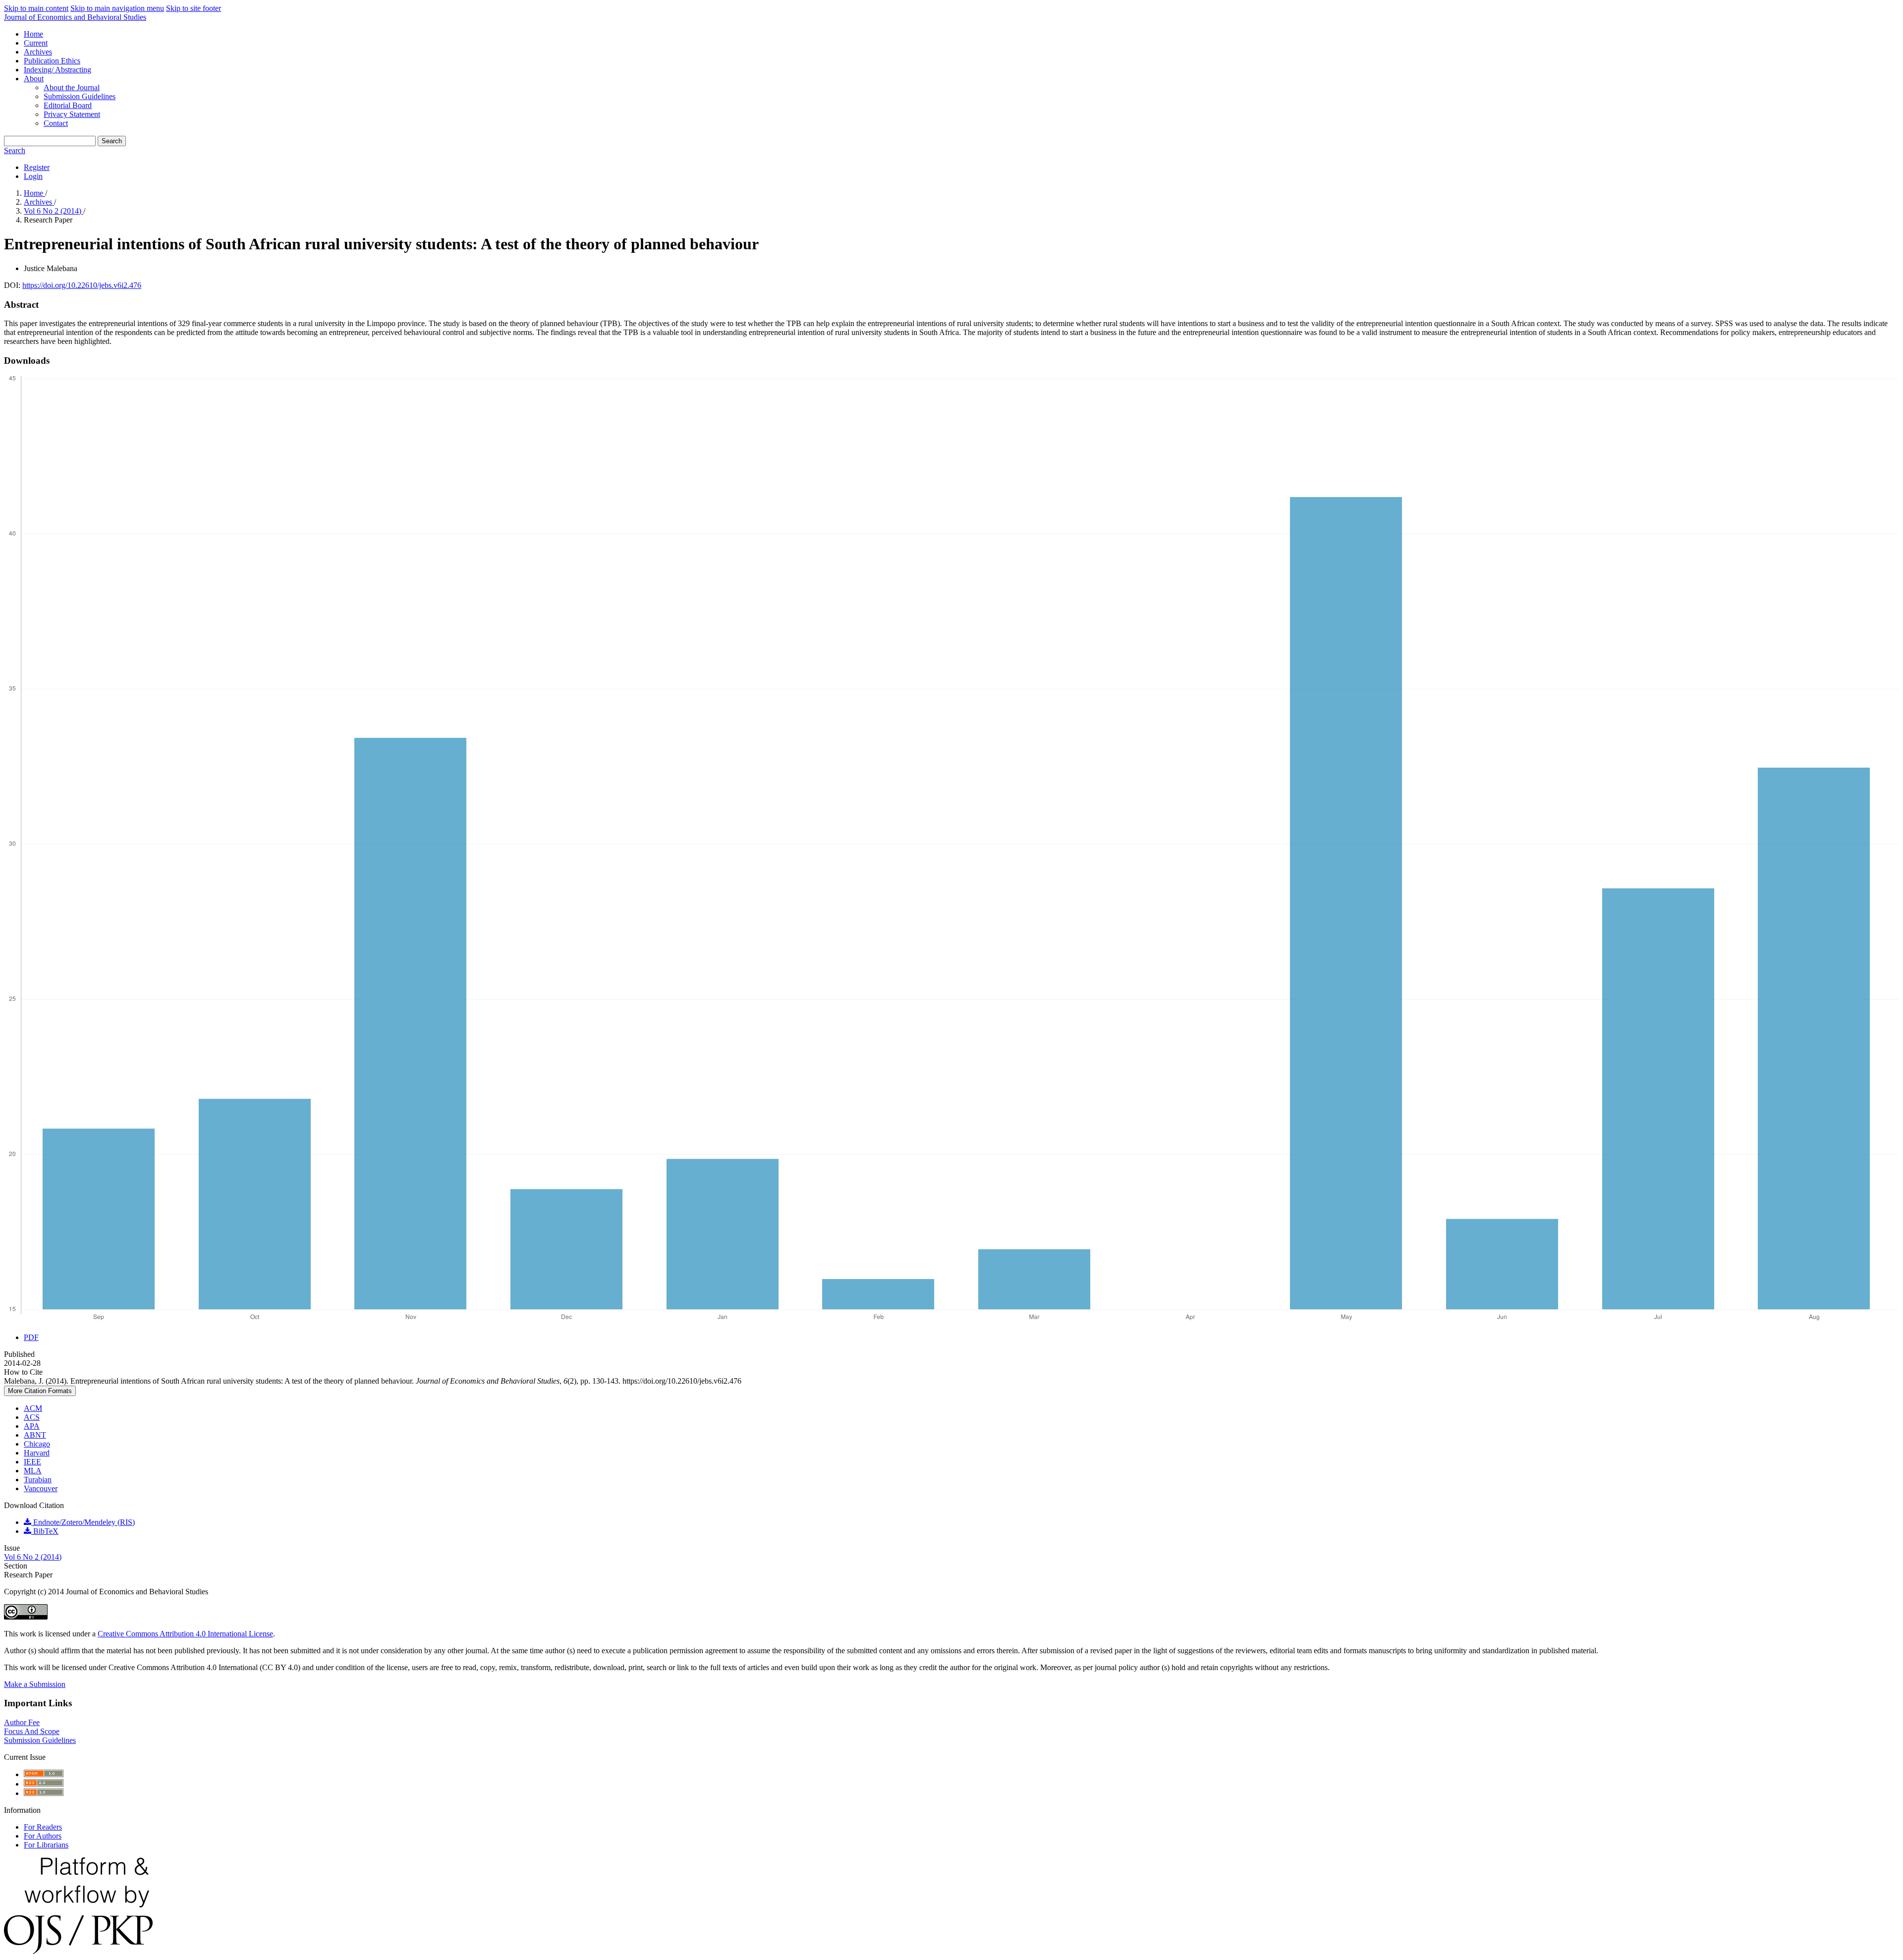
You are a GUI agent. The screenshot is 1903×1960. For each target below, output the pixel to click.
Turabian (38, 1480)
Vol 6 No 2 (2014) (54, 211)
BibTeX (45, 1531)
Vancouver (41, 1488)
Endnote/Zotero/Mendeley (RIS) (83, 1522)
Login (33, 176)
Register (37, 167)
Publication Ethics (52, 61)
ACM (33, 1408)
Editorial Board (68, 105)
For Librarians (46, 1845)
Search (112, 141)
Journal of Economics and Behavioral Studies (75, 17)
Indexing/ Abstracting (57, 70)
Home (33, 34)
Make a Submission (35, 1684)
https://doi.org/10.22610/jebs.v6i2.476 (82, 285)
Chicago (37, 1444)
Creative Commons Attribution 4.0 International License (185, 1634)
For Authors (43, 1836)
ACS (32, 1417)
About (34, 79)
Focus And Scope (32, 1731)
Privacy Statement (72, 114)
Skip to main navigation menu (117, 8)
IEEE (32, 1462)
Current (36, 43)
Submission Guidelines (80, 96)
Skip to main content (36, 8)
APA (32, 1426)
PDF (31, 1337)
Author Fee (22, 1722)
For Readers (43, 1827)
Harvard (37, 1453)
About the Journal (72, 87)
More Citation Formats (40, 1391)
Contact (56, 123)
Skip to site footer (194, 8)
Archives (38, 52)
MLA (33, 1471)
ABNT (35, 1435)
